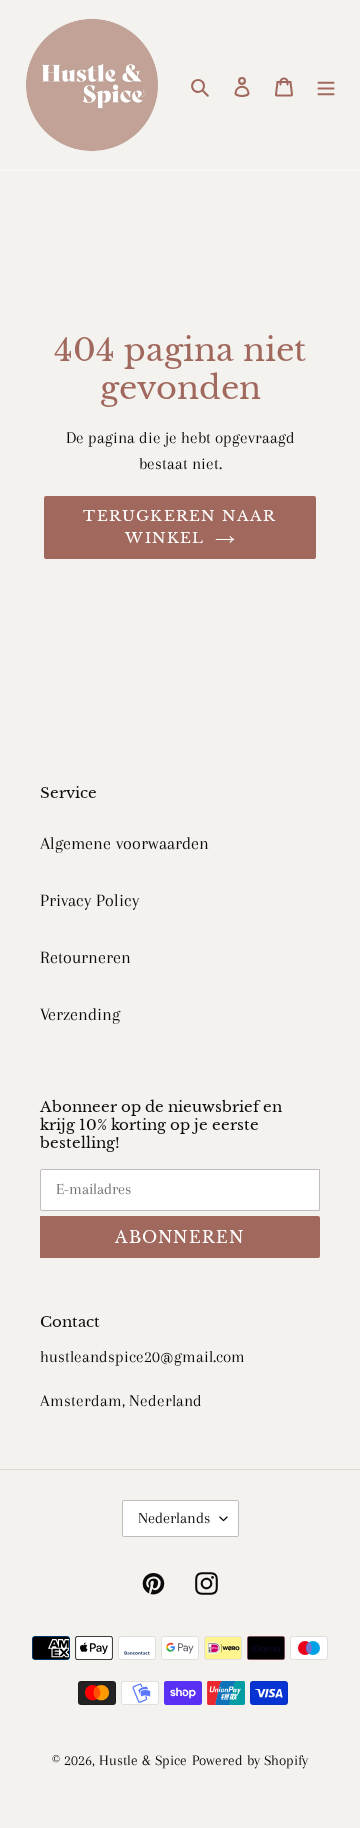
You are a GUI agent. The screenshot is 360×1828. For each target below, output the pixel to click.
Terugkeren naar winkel (179, 527)
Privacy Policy (89, 900)
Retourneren (85, 957)
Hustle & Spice (143, 1760)
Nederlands (174, 1518)
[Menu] (326, 85)
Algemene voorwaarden (124, 843)
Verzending (80, 1014)
